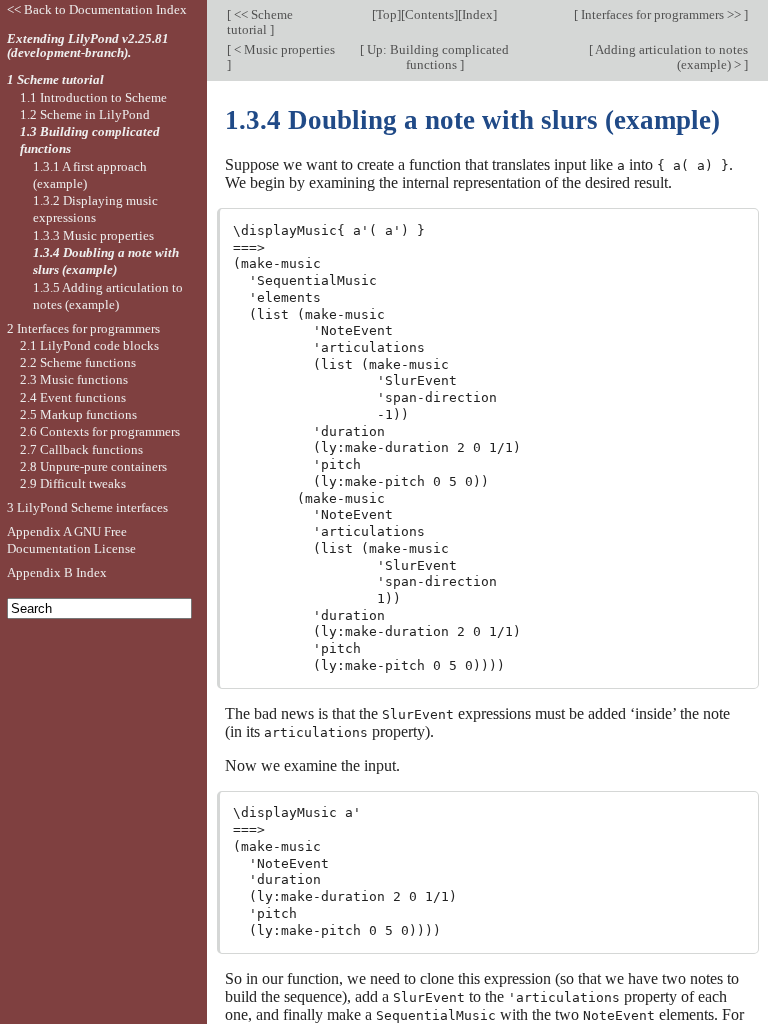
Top (386, 14)
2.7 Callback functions (81, 449)
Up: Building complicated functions (436, 57)
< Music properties (283, 49)
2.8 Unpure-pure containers (93, 466)
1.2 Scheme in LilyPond (85, 114)
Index (477, 14)
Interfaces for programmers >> (661, 14)
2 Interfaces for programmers (83, 328)
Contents (429, 14)
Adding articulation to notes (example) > (670, 57)
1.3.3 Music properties (93, 235)
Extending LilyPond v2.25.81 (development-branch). (88, 46)
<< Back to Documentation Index (97, 9)
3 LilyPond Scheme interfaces (87, 507)
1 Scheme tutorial (55, 79)
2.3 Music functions (74, 379)
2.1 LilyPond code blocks (89, 345)
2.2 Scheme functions (78, 362)
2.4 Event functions (73, 397)
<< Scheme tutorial (260, 22)
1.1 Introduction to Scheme (93, 97)
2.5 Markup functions (78, 414)
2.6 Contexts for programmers (100, 431)
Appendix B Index (57, 572)
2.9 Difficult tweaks (73, 483)
